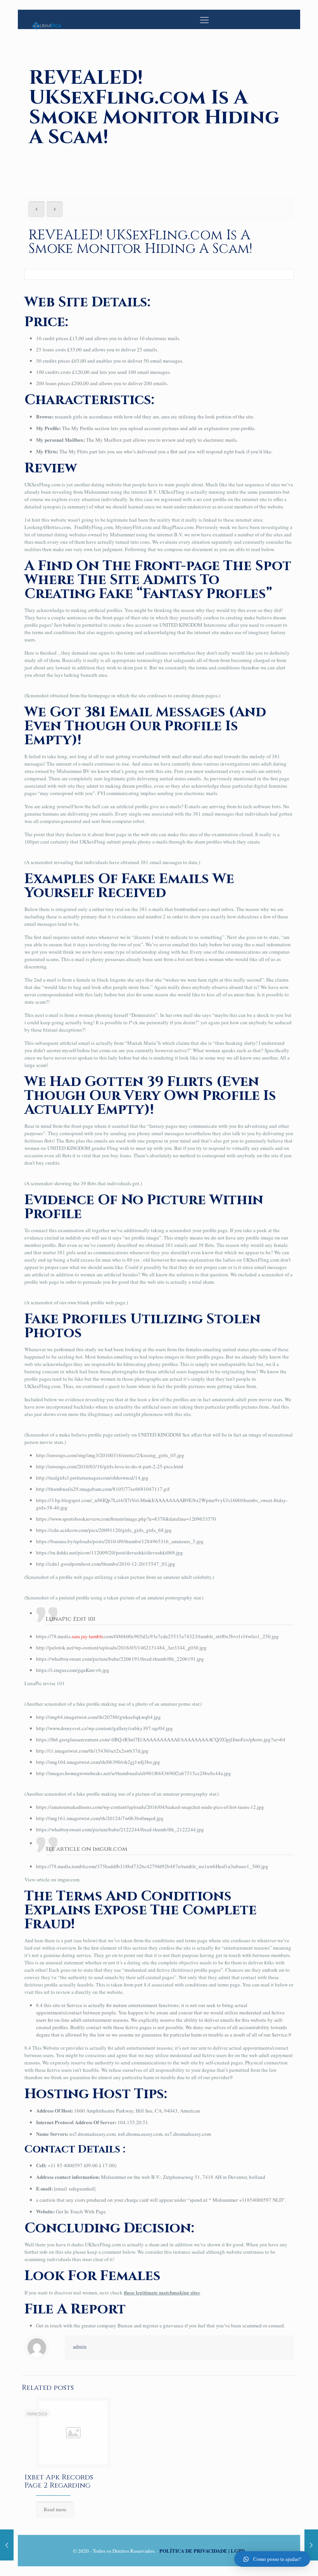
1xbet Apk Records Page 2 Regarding (59, 2481)
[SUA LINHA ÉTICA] (47, 19)
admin (80, 2347)
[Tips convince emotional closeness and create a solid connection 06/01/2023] (7, 2545)
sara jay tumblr (87, 1636)
